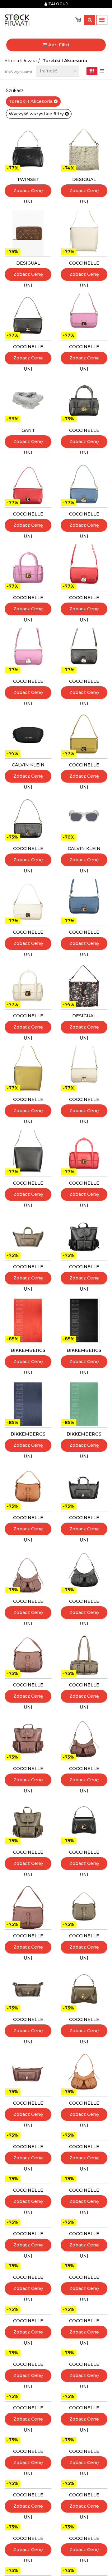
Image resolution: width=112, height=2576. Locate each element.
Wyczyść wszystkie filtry (37, 114)
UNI (28, 202)
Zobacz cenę (28, 191)
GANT (28, 430)
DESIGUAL (84, 179)
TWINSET (28, 179)
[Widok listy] (102, 71)
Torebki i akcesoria (65, 61)
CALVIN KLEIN (28, 765)
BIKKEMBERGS (28, 1350)
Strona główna (21, 61)
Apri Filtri (58, 45)
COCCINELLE (84, 263)
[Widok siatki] (92, 71)
